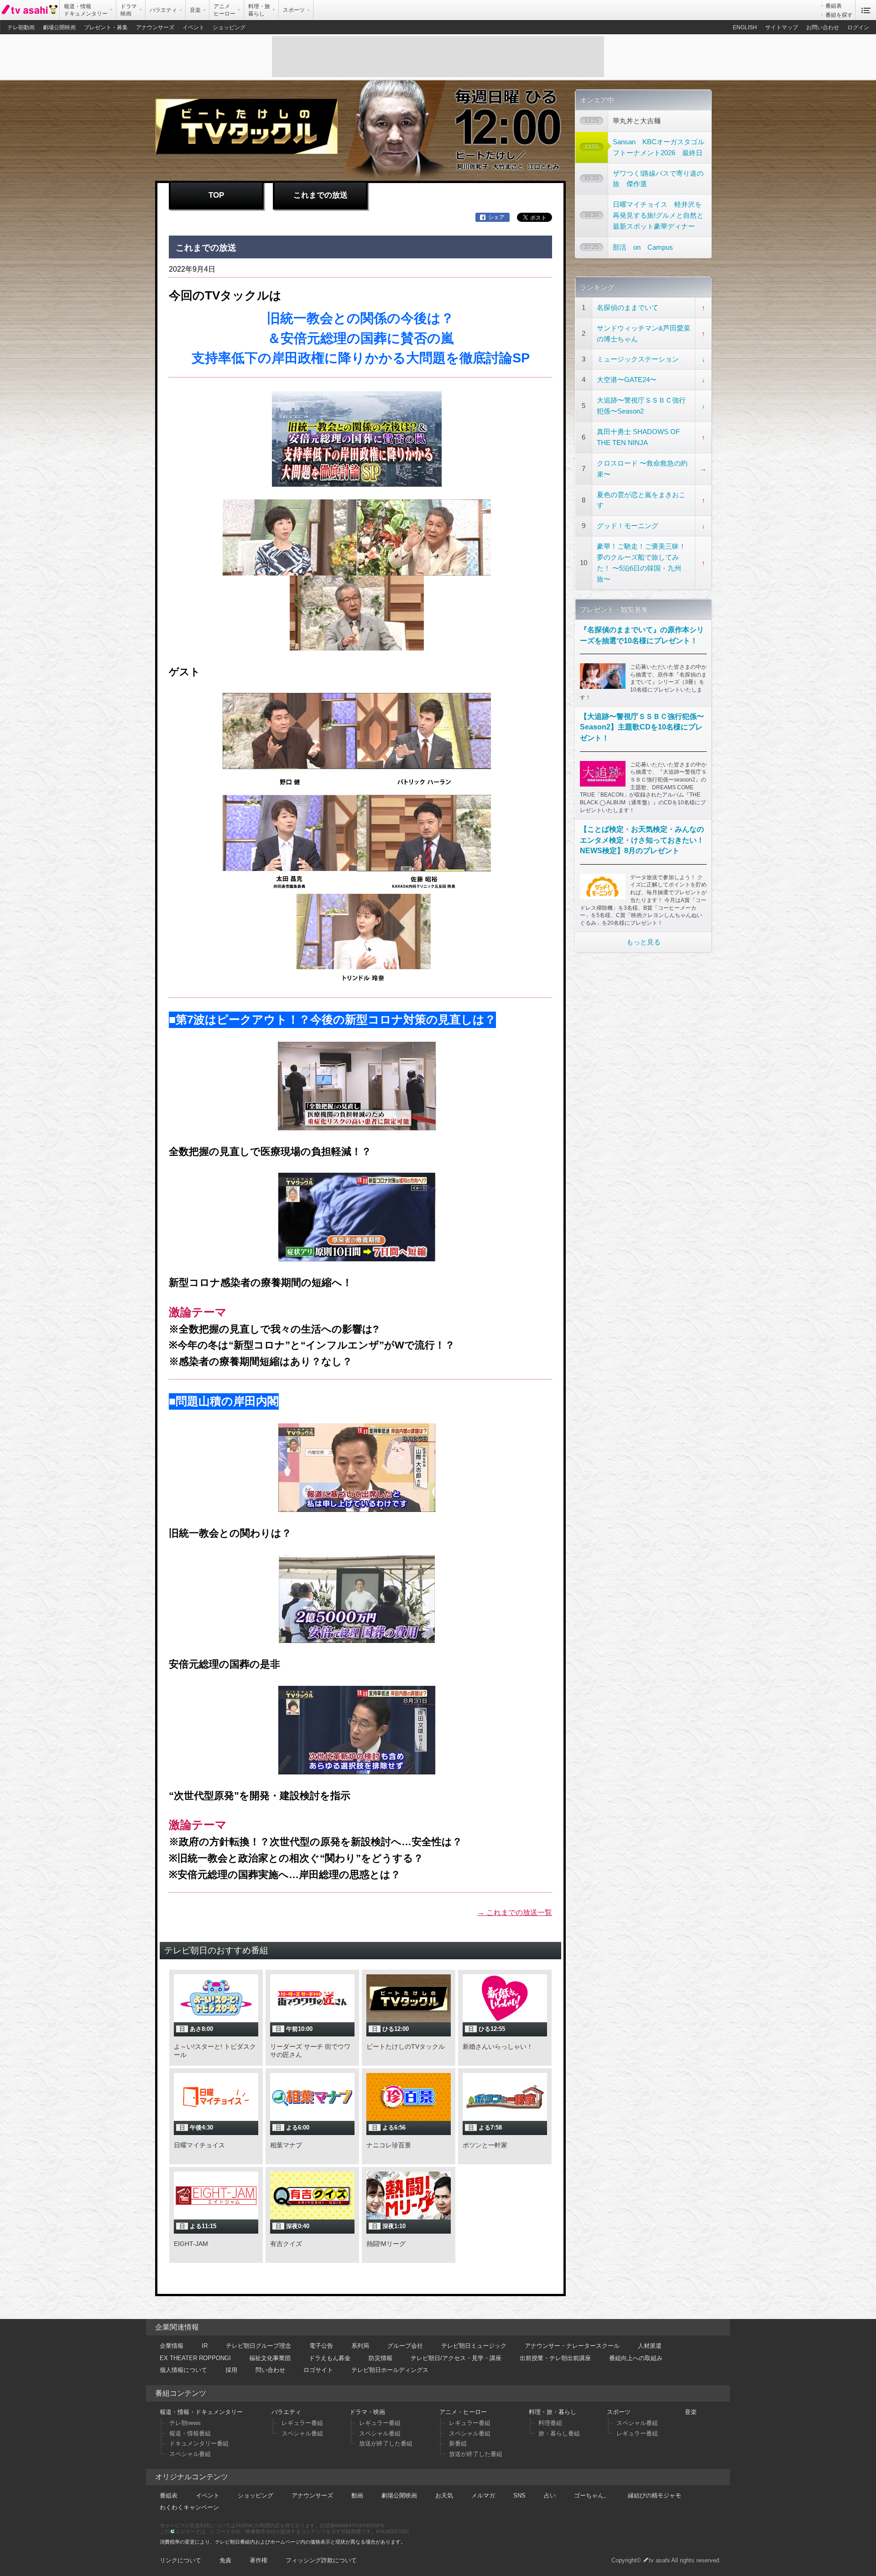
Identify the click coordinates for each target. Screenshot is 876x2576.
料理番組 (550, 2423)
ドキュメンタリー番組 (199, 2443)
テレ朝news (185, 2423)
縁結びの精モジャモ (654, 2495)
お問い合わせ (823, 27)
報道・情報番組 (190, 2433)
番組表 (834, 6)
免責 (225, 2560)
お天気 (444, 2495)
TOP (216, 195)
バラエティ (286, 2412)
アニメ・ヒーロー (463, 2412)
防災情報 (381, 2358)
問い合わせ (270, 2370)
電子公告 (321, 2346)
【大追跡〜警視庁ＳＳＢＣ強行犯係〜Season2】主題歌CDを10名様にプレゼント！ (642, 727)
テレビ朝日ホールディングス (390, 2370)
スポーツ (619, 2412)
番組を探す (839, 15)
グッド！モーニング (628, 526)
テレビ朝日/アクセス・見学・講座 (456, 2358)
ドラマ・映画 (367, 2412)
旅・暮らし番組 (559, 2433)
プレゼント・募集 (106, 27)
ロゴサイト (318, 2370)
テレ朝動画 (21, 27)
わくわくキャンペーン (189, 2507)
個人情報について (183, 2370)
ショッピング (229, 27)
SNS (519, 2495)
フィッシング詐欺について (321, 2560)
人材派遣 (650, 2346)
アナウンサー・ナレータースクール (572, 2346)
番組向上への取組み (636, 2358)
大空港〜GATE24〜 (627, 380)
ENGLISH (745, 27)
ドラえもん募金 (330, 2358)
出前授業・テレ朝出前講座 (555, 2358)
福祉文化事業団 (270, 2358)
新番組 (458, 2443)
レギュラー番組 (302, 2423)
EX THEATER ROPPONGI (195, 2358)
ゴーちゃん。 (592, 2495)
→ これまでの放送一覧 (515, 1912)
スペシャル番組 (190, 2454)
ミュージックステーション (638, 359)
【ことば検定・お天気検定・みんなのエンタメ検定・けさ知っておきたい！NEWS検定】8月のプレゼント (642, 840)
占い (550, 2495)
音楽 (691, 2412)
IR (205, 2346)
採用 (231, 2370)
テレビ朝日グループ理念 (258, 2346)
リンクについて (180, 2560)
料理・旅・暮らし (553, 2412)
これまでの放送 (321, 195)
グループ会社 (405, 2346)
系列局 (360, 2346)
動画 (357, 2495)
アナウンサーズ (155, 27)
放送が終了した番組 (386, 2443)
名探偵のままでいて (628, 307)
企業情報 (172, 2346)
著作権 (258, 2560)
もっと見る (644, 942)
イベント (193, 27)
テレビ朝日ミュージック (474, 2346)
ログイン (858, 27)
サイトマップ (782, 27)
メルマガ (483, 2495)
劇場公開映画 (59, 27)
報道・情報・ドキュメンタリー (201, 2412)
